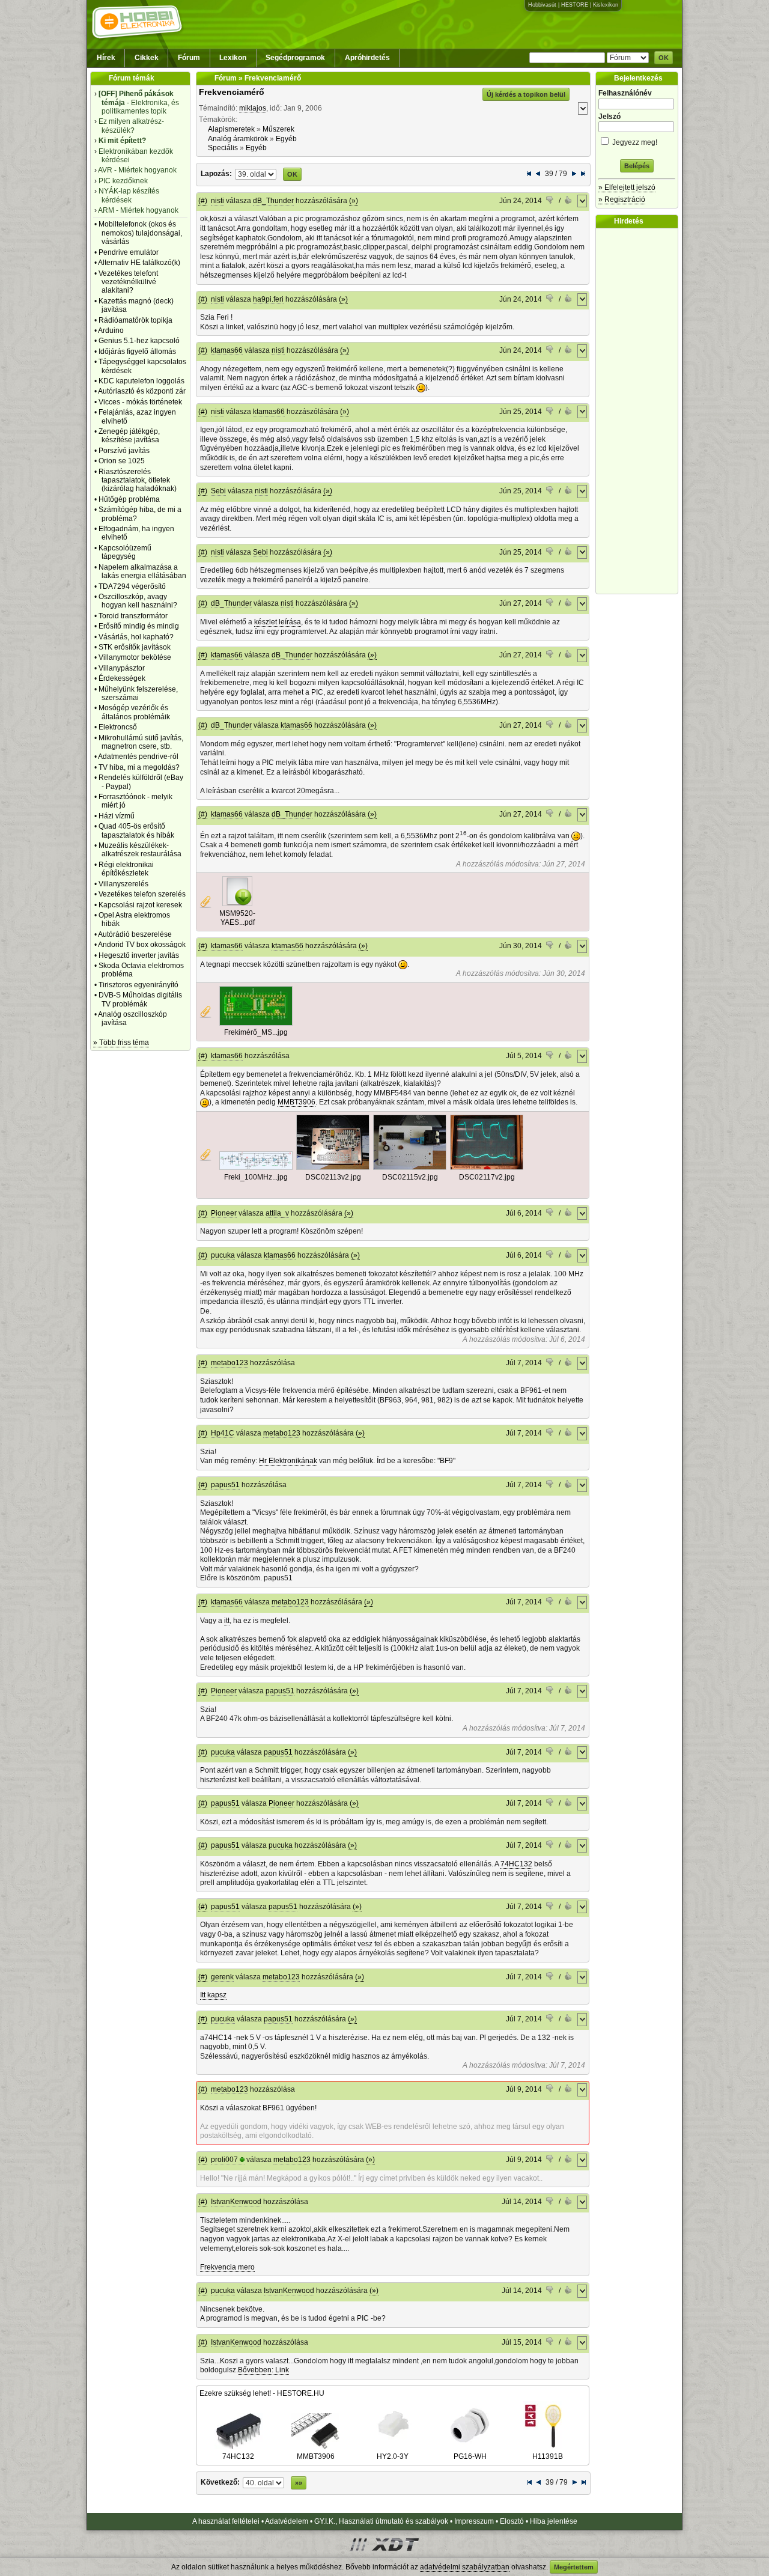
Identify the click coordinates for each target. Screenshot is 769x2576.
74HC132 (516, 1864)
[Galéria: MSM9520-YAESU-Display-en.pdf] (237, 904)
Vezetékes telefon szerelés (142, 894)
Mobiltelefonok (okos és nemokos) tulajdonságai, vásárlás (140, 233)
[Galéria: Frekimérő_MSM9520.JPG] (256, 1023)
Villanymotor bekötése (135, 657)
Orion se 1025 (122, 461)
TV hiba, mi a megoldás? (139, 767)
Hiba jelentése (554, 2521)
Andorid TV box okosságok (142, 945)
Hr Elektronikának (288, 1461)
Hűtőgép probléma (129, 499)
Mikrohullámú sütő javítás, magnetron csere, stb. (141, 742)
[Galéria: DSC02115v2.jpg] (410, 1168)
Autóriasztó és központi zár (142, 391)
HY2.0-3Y (393, 2456)
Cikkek (147, 58)
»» (299, 2483)
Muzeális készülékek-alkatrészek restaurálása (140, 850)
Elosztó (512, 2521)
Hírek (106, 58)
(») (354, 201)
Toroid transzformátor (133, 616)
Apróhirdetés (367, 58)
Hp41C (223, 1433)
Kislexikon (606, 5)
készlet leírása (278, 622)
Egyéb (286, 139)
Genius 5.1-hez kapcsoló (139, 341)
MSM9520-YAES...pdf (237, 918)
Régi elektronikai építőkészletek (126, 869)
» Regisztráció (622, 199)
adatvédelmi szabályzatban (465, 2567)
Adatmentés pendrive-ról (138, 757)
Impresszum (474, 2521)
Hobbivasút (542, 5)
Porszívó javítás (124, 451)
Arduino (111, 330)
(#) (203, 201)
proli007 (224, 2160)
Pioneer (224, 1213)
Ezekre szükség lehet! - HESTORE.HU (262, 2393)
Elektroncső (118, 727)
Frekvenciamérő (232, 92)
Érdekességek (122, 678)
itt (227, 1621)
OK (664, 58)
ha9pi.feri (268, 299)
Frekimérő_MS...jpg (256, 1032)
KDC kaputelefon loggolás (141, 381)
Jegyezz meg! (634, 142)
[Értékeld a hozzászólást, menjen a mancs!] (550, 201)
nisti (217, 201)
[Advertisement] (640, 411)
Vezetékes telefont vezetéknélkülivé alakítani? (128, 282)
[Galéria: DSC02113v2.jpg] (333, 1168)
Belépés (637, 166)
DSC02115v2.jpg (410, 1177)
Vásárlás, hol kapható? (136, 637)
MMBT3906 (296, 1102)
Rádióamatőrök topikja (135, 320)
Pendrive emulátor (129, 252)
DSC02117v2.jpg (487, 1177)
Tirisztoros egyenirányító (138, 985)
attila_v (277, 1213)
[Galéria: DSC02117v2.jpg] (487, 1168)
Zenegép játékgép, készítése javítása (129, 436)
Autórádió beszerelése (135, 934)
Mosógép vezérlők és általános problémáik (134, 712)
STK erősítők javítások (135, 647)
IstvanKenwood (236, 2202)
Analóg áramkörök (238, 139)
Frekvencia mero (227, 2267)
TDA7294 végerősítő (132, 586)
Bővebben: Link (263, 2370)
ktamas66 (227, 350)
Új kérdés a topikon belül (526, 94)
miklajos (253, 108)
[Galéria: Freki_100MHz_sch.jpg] (256, 1168)
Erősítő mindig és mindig (139, 626)
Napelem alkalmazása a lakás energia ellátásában (142, 571)
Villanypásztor (122, 668)
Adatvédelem (287, 2521)
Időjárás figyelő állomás (137, 352)
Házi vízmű (117, 816)
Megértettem (574, 2567)
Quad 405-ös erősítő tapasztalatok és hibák (136, 830)
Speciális (223, 148)
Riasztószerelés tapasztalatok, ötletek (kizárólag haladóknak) (138, 480)
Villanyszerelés (123, 884)
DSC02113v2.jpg (333, 1177)
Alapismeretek (231, 129)
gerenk (222, 1977)
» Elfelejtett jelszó (627, 187)
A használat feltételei (226, 2521)
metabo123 (229, 1363)
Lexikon (233, 58)
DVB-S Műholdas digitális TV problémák (140, 999)
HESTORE (575, 5)
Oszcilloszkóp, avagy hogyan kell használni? (138, 601)
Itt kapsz (213, 1995)
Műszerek (278, 129)
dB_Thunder (273, 201)
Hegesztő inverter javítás (139, 955)
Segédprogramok (295, 58)
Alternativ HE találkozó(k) (139, 263)
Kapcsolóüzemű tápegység (125, 552)
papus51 (225, 1485)
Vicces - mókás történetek (140, 402)
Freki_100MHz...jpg (256, 1177)
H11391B (548, 2456)
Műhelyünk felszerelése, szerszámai (138, 693)
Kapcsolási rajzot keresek (140, 905)
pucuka (223, 1255)
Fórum (189, 58)
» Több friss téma (121, 1043)
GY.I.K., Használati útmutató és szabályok (381, 2521)
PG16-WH (470, 2456)
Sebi (218, 491)
